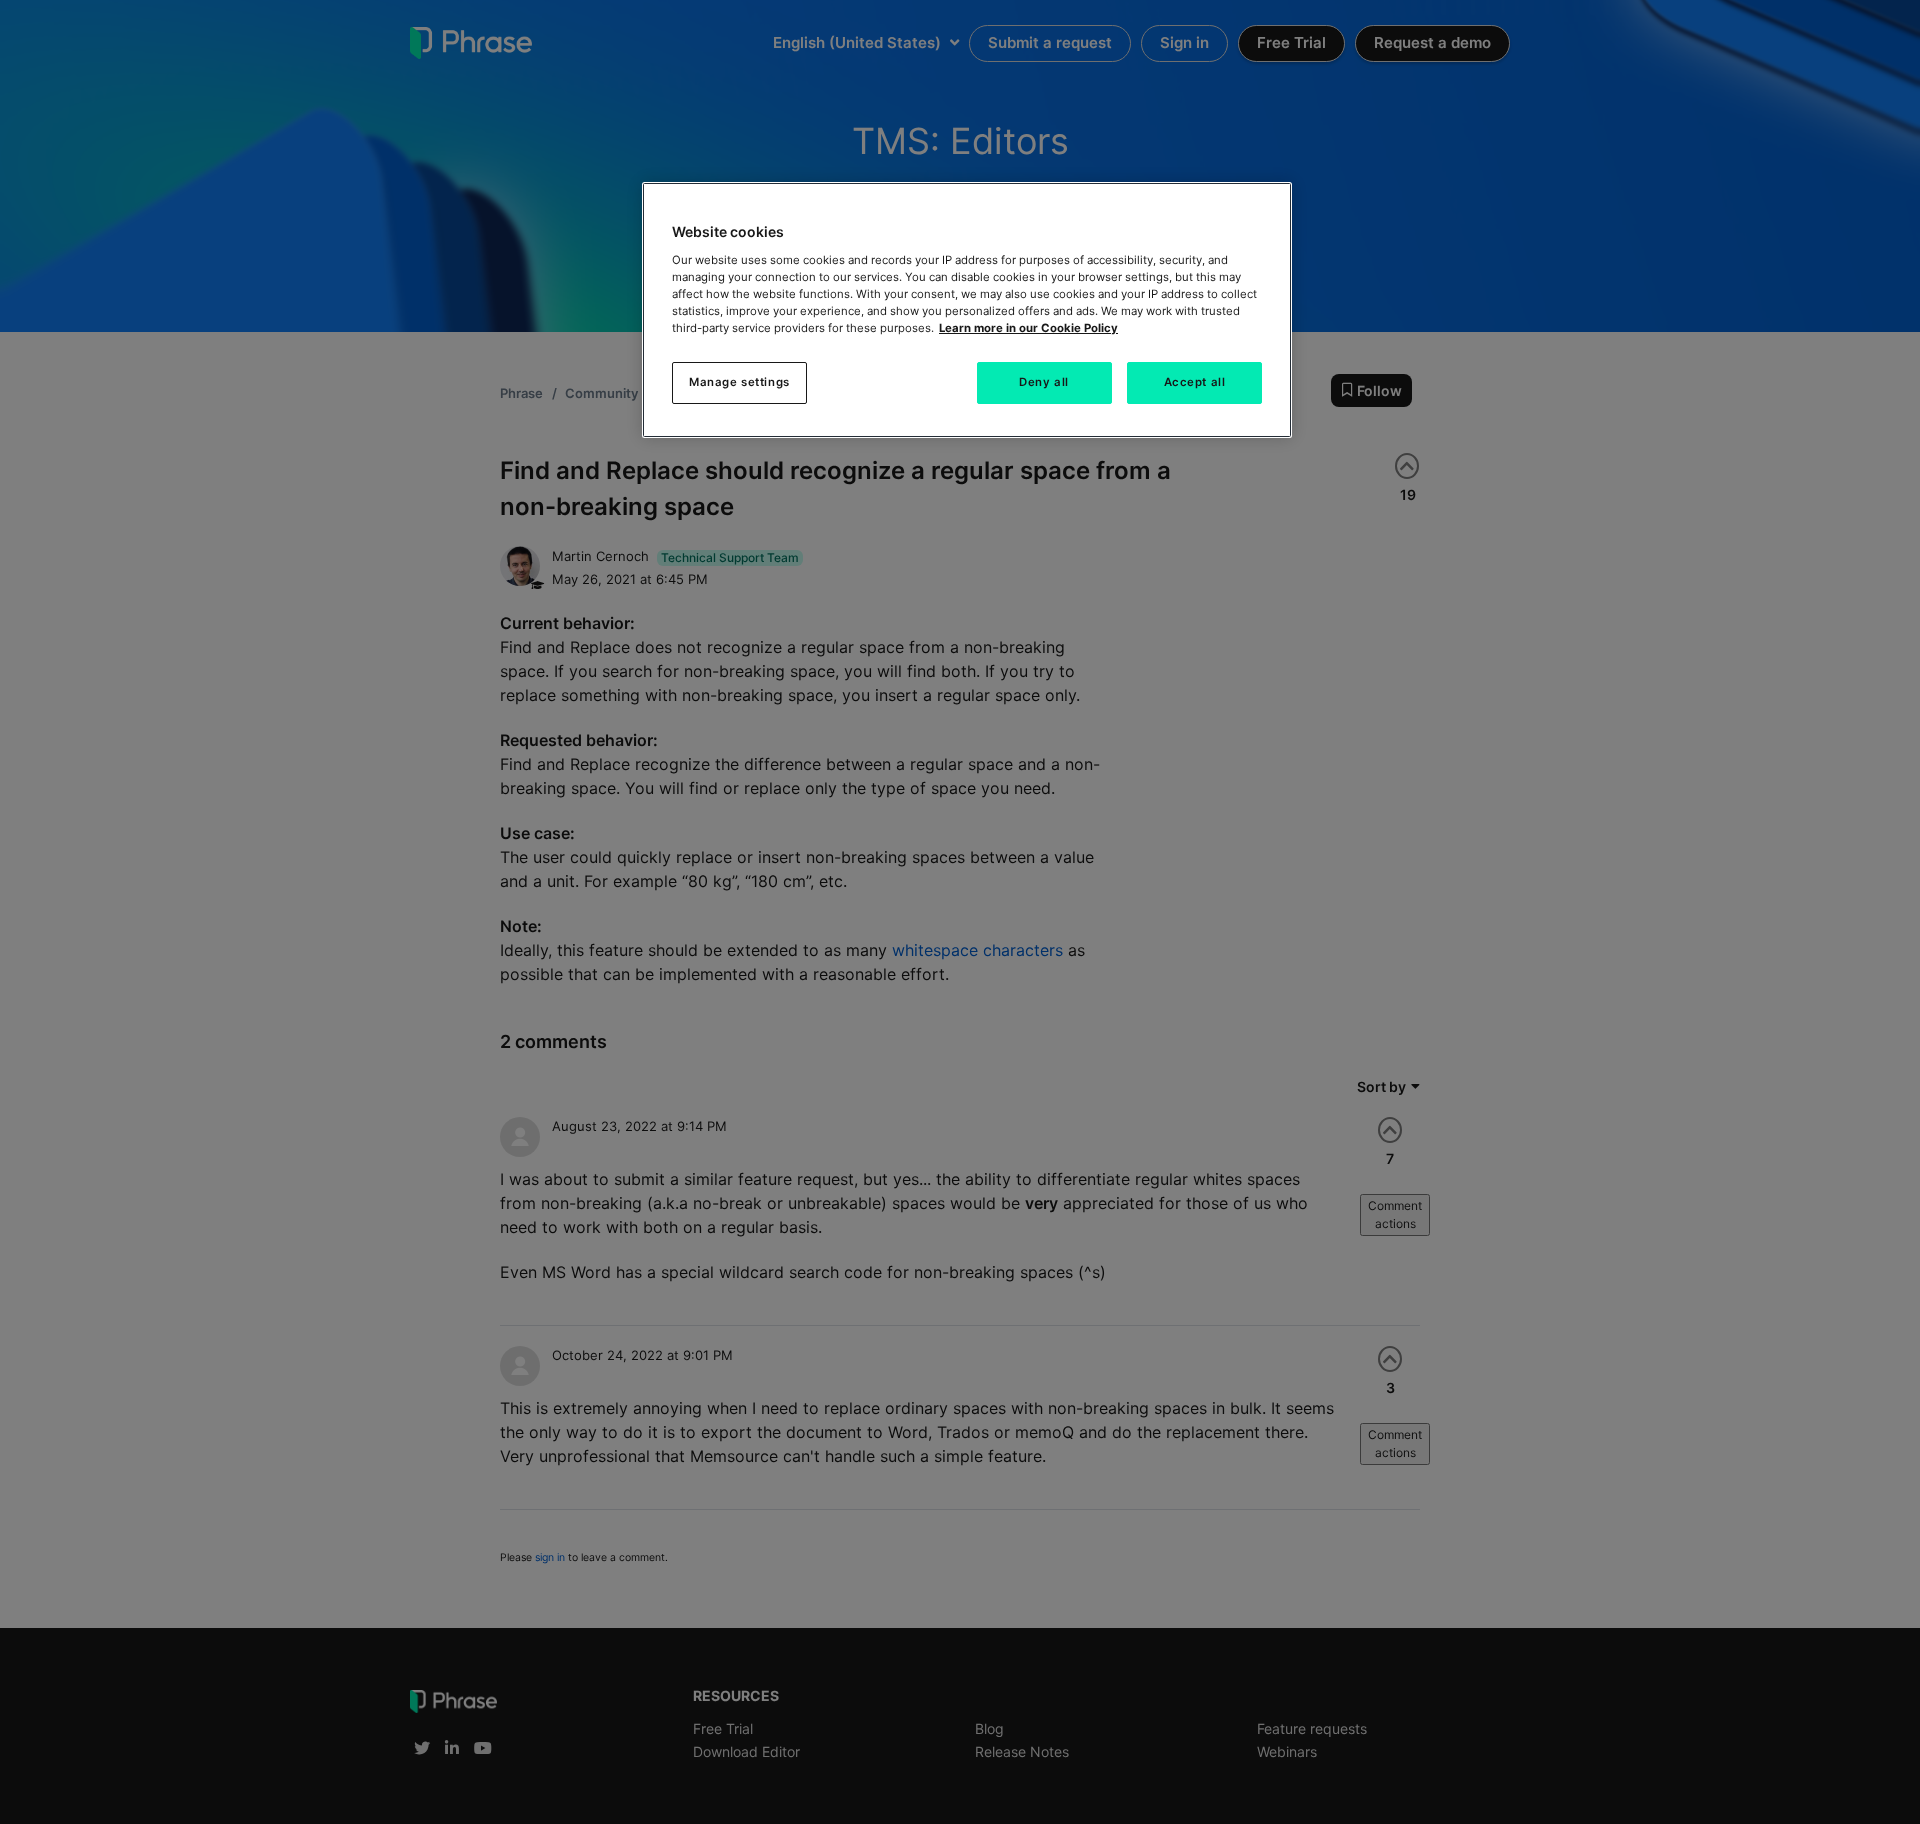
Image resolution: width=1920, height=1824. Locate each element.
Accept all (1195, 382)
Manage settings (739, 382)
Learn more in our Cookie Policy (1028, 328)
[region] (967, 310)
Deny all (1044, 382)
